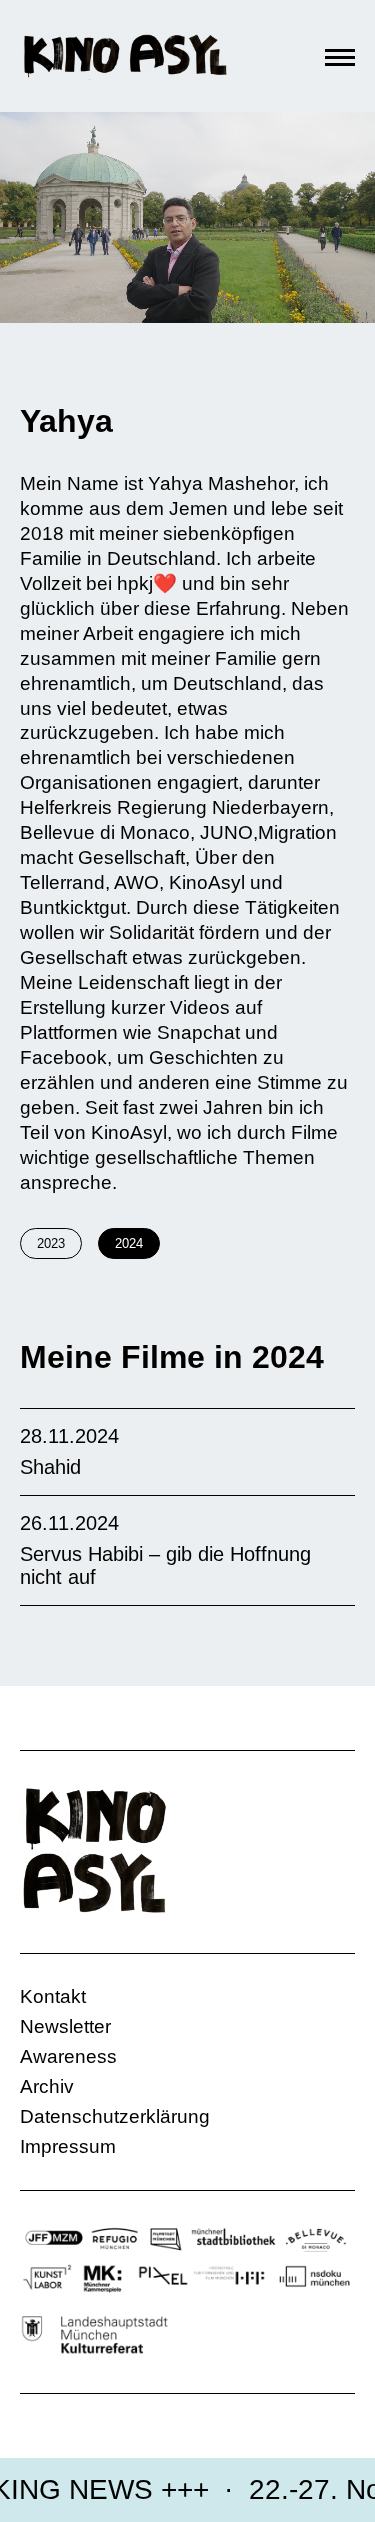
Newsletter (65, 2026)
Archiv (47, 2086)
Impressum (68, 2146)
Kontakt (53, 1996)
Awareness (68, 2056)
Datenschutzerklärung (115, 2116)
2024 (129, 1243)
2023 (51, 1243)
